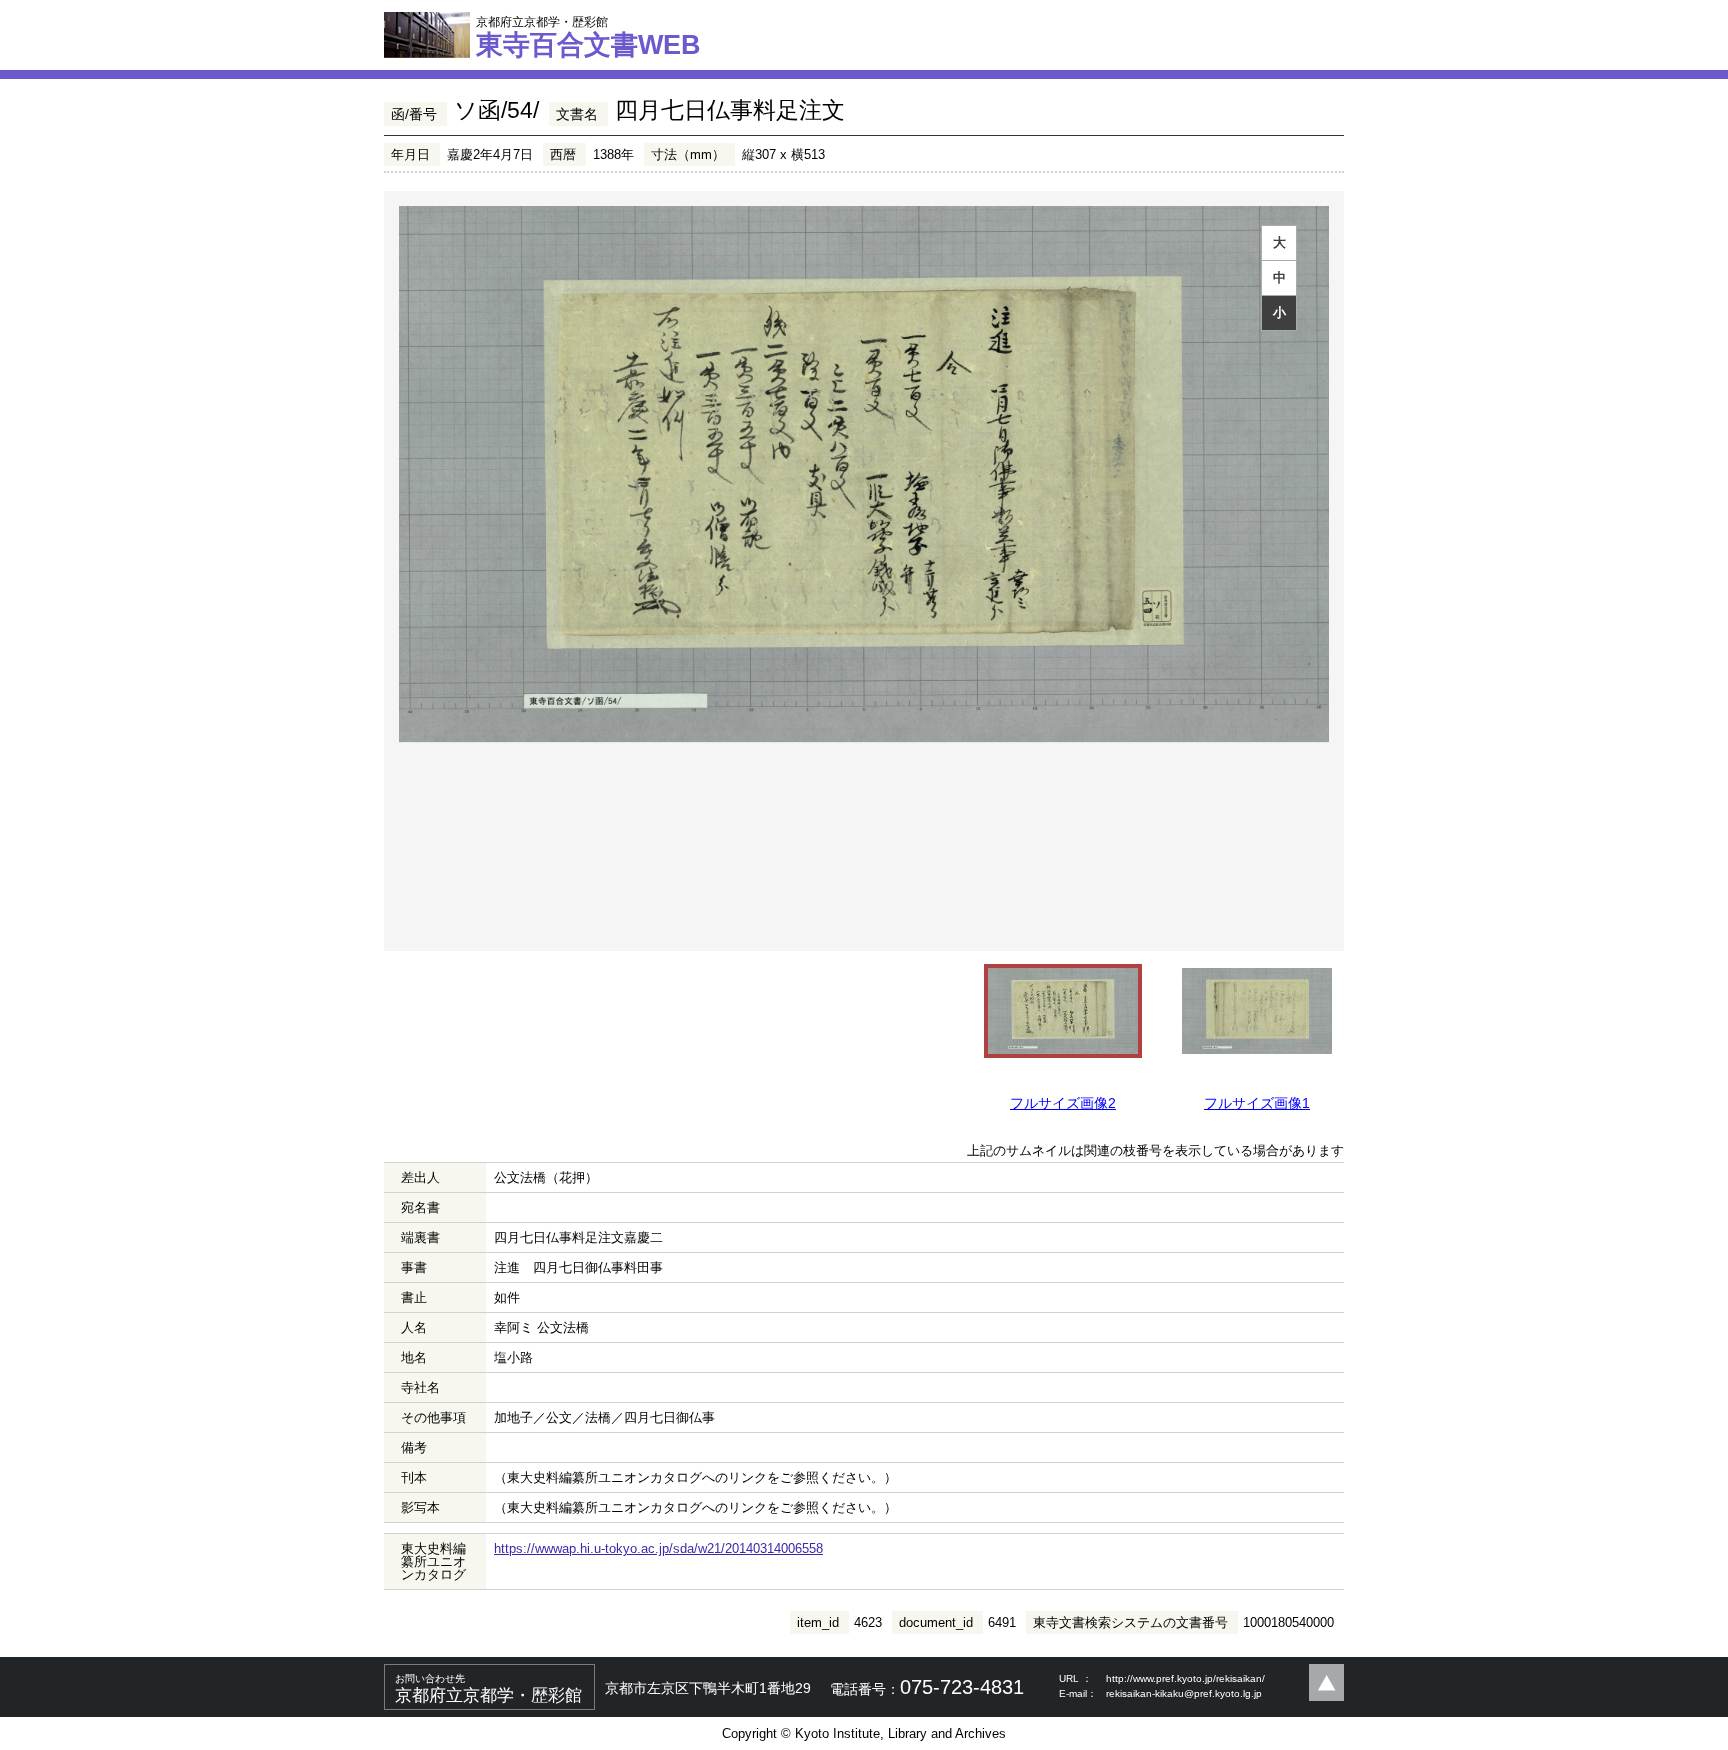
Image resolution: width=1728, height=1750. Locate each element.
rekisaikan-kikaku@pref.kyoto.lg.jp (1184, 1693)
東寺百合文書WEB (588, 37)
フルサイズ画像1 (1257, 1103)
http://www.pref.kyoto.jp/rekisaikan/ (1185, 1678)
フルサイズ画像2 (1063, 1103)
